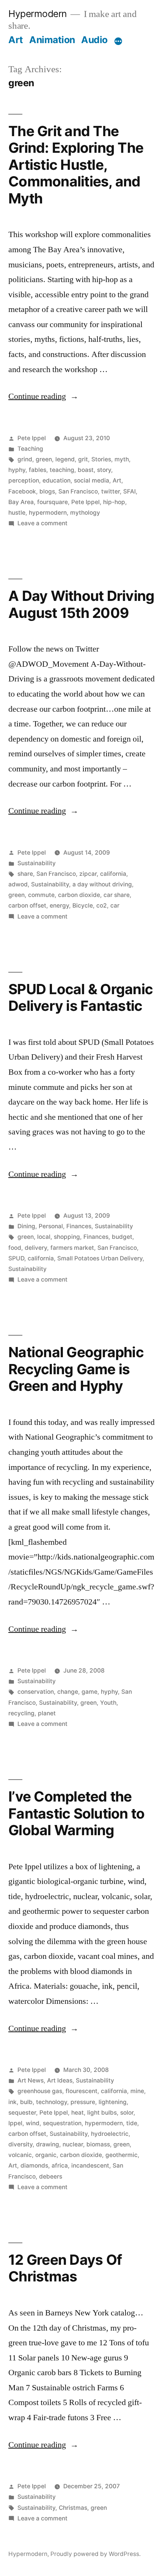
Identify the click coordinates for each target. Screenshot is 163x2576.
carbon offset (27, 905)
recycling (21, 1713)
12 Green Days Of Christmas (65, 2268)
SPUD (16, 1258)
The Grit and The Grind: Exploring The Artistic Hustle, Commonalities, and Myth (76, 165)
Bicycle (83, 905)
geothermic (121, 2155)
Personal (51, 1226)
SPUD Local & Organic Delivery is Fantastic (81, 998)
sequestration (62, 2123)
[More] (118, 41)
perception (24, 480)
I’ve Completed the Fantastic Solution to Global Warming (76, 1813)
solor (127, 2113)
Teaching (30, 449)
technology (52, 2102)
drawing (48, 2144)
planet (47, 1713)
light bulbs (102, 2113)
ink (13, 2102)
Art (16, 40)
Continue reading (43, 396)
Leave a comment (42, 523)
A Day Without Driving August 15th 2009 (81, 604)
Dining (26, 1226)
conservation (36, 1692)
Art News (31, 2080)
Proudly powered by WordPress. (96, 2554)
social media (92, 480)
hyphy (17, 470)
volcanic (20, 2155)
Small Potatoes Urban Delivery (100, 1258)
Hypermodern (38, 14)
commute (41, 895)
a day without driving (102, 884)
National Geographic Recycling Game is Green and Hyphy (76, 1369)
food (15, 1248)
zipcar (88, 874)
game (89, 1692)
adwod (18, 884)
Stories (101, 459)
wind (33, 2123)
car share (117, 895)
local (44, 1237)
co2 (102, 905)
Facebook (22, 491)
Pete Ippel (32, 438)
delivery (36, 1248)
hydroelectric (110, 2134)
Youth (108, 1703)
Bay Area (21, 502)
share (25, 874)
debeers (51, 2176)
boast (86, 470)
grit (83, 459)
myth (122, 459)
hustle (17, 513)
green (44, 459)
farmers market (72, 1248)
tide (132, 2123)
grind (25, 459)
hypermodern (48, 513)
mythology (85, 513)
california (113, 874)
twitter (110, 491)
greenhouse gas (40, 2091)
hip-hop (114, 502)
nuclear (73, 2144)
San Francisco (78, 491)
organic (46, 2155)
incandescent (90, 2166)
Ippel (15, 2123)
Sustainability (37, 863)
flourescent (81, 2091)
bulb (26, 2102)
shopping (67, 1237)
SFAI (129, 491)
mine (137, 2091)
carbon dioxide (79, 895)
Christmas (73, 2508)
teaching (62, 470)
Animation (52, 40)
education (56, 480)
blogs (47, 491)
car (115, 905)
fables (38, 470)
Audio (94, 40)
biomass (98, 2144)
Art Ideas (60, 2080)
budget (122, 1237)
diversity (20, 2144)
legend (65, 459)
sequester (22, 2113)
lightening (113, 2102)
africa (60, 2166)
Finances (79, 1226)
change (68, 1692)
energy (59, 905)
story (104, 470)
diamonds (34, 2166)
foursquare (53, 502)
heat (78, 2113)
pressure (83, 2102)
